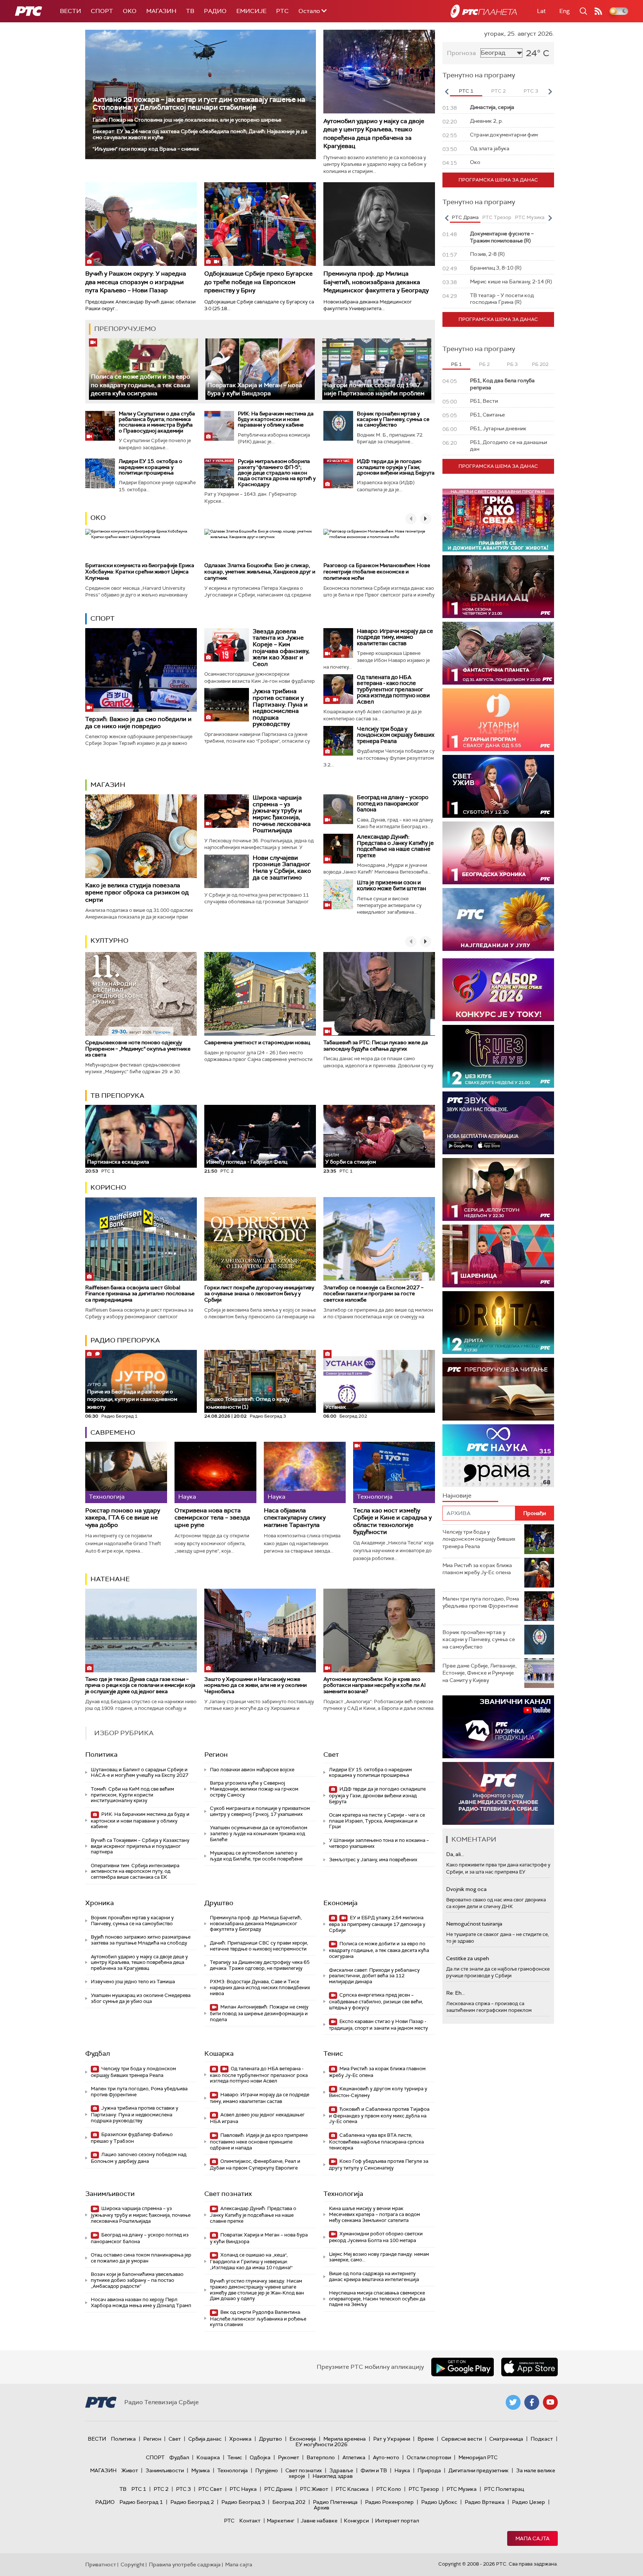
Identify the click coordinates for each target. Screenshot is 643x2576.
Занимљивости (110, 2194)
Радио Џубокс (439, 2502)
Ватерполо (321, 2457)
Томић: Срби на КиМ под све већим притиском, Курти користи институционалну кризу (132, 1795)
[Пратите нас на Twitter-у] (513, 2402)
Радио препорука (125, 1340)
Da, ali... (455, 1854)
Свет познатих (228, 2194)
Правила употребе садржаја (185, 2564)
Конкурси (356, 2521)
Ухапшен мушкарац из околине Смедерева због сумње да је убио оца (141, 1998)
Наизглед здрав (333, 2476)
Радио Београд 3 (243, 2502)
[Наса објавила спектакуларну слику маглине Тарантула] (305, 1472)
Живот (130, 2470)
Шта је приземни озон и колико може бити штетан (391, 886)
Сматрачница (506, 2439)
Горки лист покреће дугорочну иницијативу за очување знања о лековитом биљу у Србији (259, 1294)
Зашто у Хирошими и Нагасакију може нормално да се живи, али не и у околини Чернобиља (255, 1685)
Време (426, 2439)
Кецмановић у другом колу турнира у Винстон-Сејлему (378, 2092)
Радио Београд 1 (141, 2502)
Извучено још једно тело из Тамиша (133, 1982)
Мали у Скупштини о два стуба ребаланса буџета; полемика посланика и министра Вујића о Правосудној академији (157, 422)
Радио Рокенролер (389, 2502)
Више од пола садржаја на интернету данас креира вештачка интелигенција (374, 2276)
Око (98, 518)
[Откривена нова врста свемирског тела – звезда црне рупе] (215, 1472)
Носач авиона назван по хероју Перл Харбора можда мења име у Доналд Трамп (141, 2302)
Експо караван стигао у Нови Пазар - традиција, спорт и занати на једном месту (378, 2025)
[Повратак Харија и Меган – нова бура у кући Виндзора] (260, 369)
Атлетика (354, 2457)
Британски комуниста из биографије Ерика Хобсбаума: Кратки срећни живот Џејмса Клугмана (140, 572)
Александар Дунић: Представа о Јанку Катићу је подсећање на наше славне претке (395, 846)
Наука (402, 2470)
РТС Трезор (424, 2489)
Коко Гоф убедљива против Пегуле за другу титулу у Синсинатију (379, 2165)
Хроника (100, 1903)
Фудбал (98, 2054)
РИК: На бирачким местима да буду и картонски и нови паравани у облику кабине (276, 419)
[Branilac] (498, 587)
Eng (564, 11)
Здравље (341, 2470)
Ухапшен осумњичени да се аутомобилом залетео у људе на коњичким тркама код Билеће (259, 1833)
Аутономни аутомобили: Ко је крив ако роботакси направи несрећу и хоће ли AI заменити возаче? (375, 1685)
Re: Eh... (455, 1993)
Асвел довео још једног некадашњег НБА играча (257, 2118)
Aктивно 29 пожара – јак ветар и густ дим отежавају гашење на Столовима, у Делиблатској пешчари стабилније (199, 103)
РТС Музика (462, 2489)
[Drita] (498, 1323)
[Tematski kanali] (498, 1456)
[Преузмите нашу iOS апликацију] (530, 2367)
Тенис (333, 2054)
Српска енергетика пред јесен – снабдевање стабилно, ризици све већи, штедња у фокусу (376, 2001)
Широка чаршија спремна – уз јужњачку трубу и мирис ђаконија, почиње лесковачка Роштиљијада (282, 814)
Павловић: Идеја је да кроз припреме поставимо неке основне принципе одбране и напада (259, 2141)
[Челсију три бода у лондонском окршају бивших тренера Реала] (338, 741)
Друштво (219, 1903)
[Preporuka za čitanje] (498, 1389)
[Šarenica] (498, 1256)
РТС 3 (183, 2489)
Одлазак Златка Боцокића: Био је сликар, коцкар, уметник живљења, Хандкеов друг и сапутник (260, 572)
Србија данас (205, 2439)
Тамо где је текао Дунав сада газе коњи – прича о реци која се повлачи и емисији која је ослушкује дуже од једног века (140, 1685)
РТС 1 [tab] (466, 91)
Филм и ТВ (374, 2470)
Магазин (161, 11)
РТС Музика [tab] (530, 217)
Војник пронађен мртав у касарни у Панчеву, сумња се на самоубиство (393, 419)
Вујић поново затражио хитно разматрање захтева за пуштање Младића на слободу (141, 1940)
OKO (130, 11)
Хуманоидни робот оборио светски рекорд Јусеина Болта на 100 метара (376, 2237)
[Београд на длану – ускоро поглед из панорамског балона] (338, 809)
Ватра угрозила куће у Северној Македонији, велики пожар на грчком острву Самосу (254, 1789)
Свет (331, 1755)
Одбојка (260, 2457)
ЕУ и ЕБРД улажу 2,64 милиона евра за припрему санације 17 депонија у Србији (377, 1924)
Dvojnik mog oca (466, 1889)
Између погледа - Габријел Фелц (247, 1162)
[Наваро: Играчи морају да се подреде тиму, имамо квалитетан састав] (338, 643)
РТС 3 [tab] (531, 91)
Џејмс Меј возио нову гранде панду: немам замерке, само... (379, 2257)
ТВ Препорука (117, 1096)
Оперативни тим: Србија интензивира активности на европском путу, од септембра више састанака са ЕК (135, 1871)
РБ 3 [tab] (512, 364)
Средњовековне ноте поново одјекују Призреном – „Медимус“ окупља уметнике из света (138, 1049)
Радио (215, 11)
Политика (101, 1755)
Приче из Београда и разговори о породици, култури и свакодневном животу (132, 1396)
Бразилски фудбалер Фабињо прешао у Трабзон (132, 2138)
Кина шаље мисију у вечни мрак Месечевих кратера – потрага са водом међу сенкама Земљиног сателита (375, 2214)
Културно (109, 940)
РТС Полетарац (504, 2489)
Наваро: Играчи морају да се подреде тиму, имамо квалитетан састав (395, 637)
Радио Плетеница (335, 2502)
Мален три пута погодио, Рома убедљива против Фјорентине (139, 2092)
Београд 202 (289, 2502)
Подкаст (542, 2439)
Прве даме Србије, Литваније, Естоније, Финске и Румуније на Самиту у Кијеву (479, 1673)
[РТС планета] (484, 11)
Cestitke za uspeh (468, 1958)
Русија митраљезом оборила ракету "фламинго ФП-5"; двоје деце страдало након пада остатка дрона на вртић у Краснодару (277, 473)
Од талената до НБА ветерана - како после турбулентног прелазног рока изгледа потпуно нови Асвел (393, 689)
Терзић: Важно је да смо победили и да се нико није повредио (138, 723)
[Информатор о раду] (498, 1793)
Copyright (132, 2564)
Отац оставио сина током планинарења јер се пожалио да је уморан (141, 2258)
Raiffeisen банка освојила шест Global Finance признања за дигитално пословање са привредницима (140, 1294)
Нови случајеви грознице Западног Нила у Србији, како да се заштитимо (282, 868)
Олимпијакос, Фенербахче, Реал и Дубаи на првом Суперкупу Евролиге (255, 2165)
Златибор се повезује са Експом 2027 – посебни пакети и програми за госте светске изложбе (373, 1294)
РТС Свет (210, 2489)
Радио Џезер (529, 2502)
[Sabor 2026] (498, 990)
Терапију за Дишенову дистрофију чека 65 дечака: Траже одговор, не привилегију (260, 1965)
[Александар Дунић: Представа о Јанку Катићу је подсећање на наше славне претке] (338, 849)
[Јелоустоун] (498, 1189)
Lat (541, 11)
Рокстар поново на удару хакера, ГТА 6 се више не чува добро (123, 1518)
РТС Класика (352, 2489)
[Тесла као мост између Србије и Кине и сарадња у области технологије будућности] (394, 1472)
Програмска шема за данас (498, 180)
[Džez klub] (498, 1056)
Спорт (102, 11)
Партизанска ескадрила (118, 1159)
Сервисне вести (462, 2439)
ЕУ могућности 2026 (321, 2444)
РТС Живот (314, 2489)
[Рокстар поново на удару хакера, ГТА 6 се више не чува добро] (126, 1472)
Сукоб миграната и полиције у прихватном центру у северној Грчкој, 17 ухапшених (260, 1811)
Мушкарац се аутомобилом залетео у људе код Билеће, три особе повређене (256, 1856)
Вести (71, 11)
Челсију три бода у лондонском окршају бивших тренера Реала (396, 735)
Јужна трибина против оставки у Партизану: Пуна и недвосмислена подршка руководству (280, 707)
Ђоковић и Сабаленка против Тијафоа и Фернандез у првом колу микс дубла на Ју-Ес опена (379, 2115)
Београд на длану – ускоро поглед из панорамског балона (393, 803)
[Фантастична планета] (498, 653)
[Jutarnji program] (498, 720)
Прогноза (461, 53)
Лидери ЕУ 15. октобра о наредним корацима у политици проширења (151, 467)
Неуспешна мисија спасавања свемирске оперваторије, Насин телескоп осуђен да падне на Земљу (377, 2299)
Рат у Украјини (392, 2439)
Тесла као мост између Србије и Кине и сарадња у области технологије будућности (392, 1521)
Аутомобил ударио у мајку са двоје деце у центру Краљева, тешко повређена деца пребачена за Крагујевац (374, 134)
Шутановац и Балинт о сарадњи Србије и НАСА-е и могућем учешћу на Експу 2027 (140, 1773)
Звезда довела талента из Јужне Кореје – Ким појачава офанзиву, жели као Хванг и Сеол (281, 648)
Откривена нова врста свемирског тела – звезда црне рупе (212, 1518)
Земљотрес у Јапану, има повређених (373, 1860)
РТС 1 (139, 2489)
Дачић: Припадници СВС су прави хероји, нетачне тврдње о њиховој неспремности (259, 1946)
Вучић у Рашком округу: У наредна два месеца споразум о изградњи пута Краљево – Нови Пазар (136, 282)
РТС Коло (389, 2489)
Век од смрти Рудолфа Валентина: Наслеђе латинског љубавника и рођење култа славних (258, 2318)
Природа (429, 2470)
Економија (340, 1903)
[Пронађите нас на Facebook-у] (532, 2402)
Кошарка (219, 2054)
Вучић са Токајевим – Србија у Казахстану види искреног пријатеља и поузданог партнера (140, 1846)
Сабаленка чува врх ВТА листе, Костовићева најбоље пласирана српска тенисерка (376, 2141)
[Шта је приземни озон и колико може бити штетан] (338, 894)
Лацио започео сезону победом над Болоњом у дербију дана (139, 2158)
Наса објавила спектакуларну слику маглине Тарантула (295, 1518)
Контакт (250, 2521)
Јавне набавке (319, 2521)
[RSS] (598, 11)
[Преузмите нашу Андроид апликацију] (463, 2367)
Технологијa (343, 2194)
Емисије (251, 11)
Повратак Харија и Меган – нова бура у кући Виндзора (255, 389)
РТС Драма (278, 2489)
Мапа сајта (532, 2538)
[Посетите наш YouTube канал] (550, 2402)
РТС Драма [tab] (465, 217)
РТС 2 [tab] (498, 91)
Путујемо (267, 2470)
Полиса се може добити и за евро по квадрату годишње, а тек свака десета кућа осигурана (140, 385)
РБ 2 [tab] (484, 364)
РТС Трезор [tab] (497, 217)
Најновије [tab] (457, 1496)
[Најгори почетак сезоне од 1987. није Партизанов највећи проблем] (377, 369)
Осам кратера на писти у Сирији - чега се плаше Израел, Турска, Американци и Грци (377, 1821)
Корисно (108, 1187)
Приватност (101, 2564)
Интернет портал (397, 2521)
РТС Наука (243, 2489)
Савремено (113, 1432)
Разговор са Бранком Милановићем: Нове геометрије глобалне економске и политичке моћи (377, 572)
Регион (216, 1755)
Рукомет (289, 2457)
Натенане (110, 1579)
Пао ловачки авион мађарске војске (252, 1770)
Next (550, 91)
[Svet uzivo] (498, 786)
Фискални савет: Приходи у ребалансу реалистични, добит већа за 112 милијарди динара (374, 1976)
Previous (447, 91)
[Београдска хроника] (498, 853)
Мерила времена (345, 2439)
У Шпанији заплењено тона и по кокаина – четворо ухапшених (379, 1843)
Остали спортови (429, 2457)
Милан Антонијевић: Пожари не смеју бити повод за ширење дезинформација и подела (259, 2013)
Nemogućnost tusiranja (474, 1924)
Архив (321, 2508)
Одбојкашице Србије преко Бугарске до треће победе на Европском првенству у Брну (258, 282)
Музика (201, 2470)
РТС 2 (161, 2489)
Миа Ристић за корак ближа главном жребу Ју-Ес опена (377, 2072)
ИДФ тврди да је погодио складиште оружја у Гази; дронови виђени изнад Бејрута (396, 467)
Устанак (336, 1407)
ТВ (190, 11)
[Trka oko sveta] (498, 520)
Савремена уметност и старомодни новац (257, 1042)
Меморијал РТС (478, 2457)
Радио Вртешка (485, 2502)
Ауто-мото (386, 2457)
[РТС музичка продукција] (498, 1727)
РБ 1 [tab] (456, 364)
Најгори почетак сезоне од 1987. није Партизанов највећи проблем (374, 389)
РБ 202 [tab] (540, 364)
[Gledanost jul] (498, 919)
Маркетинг (281, 2521)
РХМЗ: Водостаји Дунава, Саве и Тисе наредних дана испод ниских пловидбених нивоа (260, 1987)
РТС (282, 11)
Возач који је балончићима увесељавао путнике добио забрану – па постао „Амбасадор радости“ (137, 2280)
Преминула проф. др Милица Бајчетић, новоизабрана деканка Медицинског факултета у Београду (376, 282)
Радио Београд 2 (192, 2502)
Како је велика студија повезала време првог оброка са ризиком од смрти (137, 892)
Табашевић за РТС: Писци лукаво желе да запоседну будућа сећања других (376, 1046)
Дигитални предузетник (479, 2470)
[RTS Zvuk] (498, 1123)
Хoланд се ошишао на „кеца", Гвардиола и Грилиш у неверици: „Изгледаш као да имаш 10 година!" (251, 2261)
